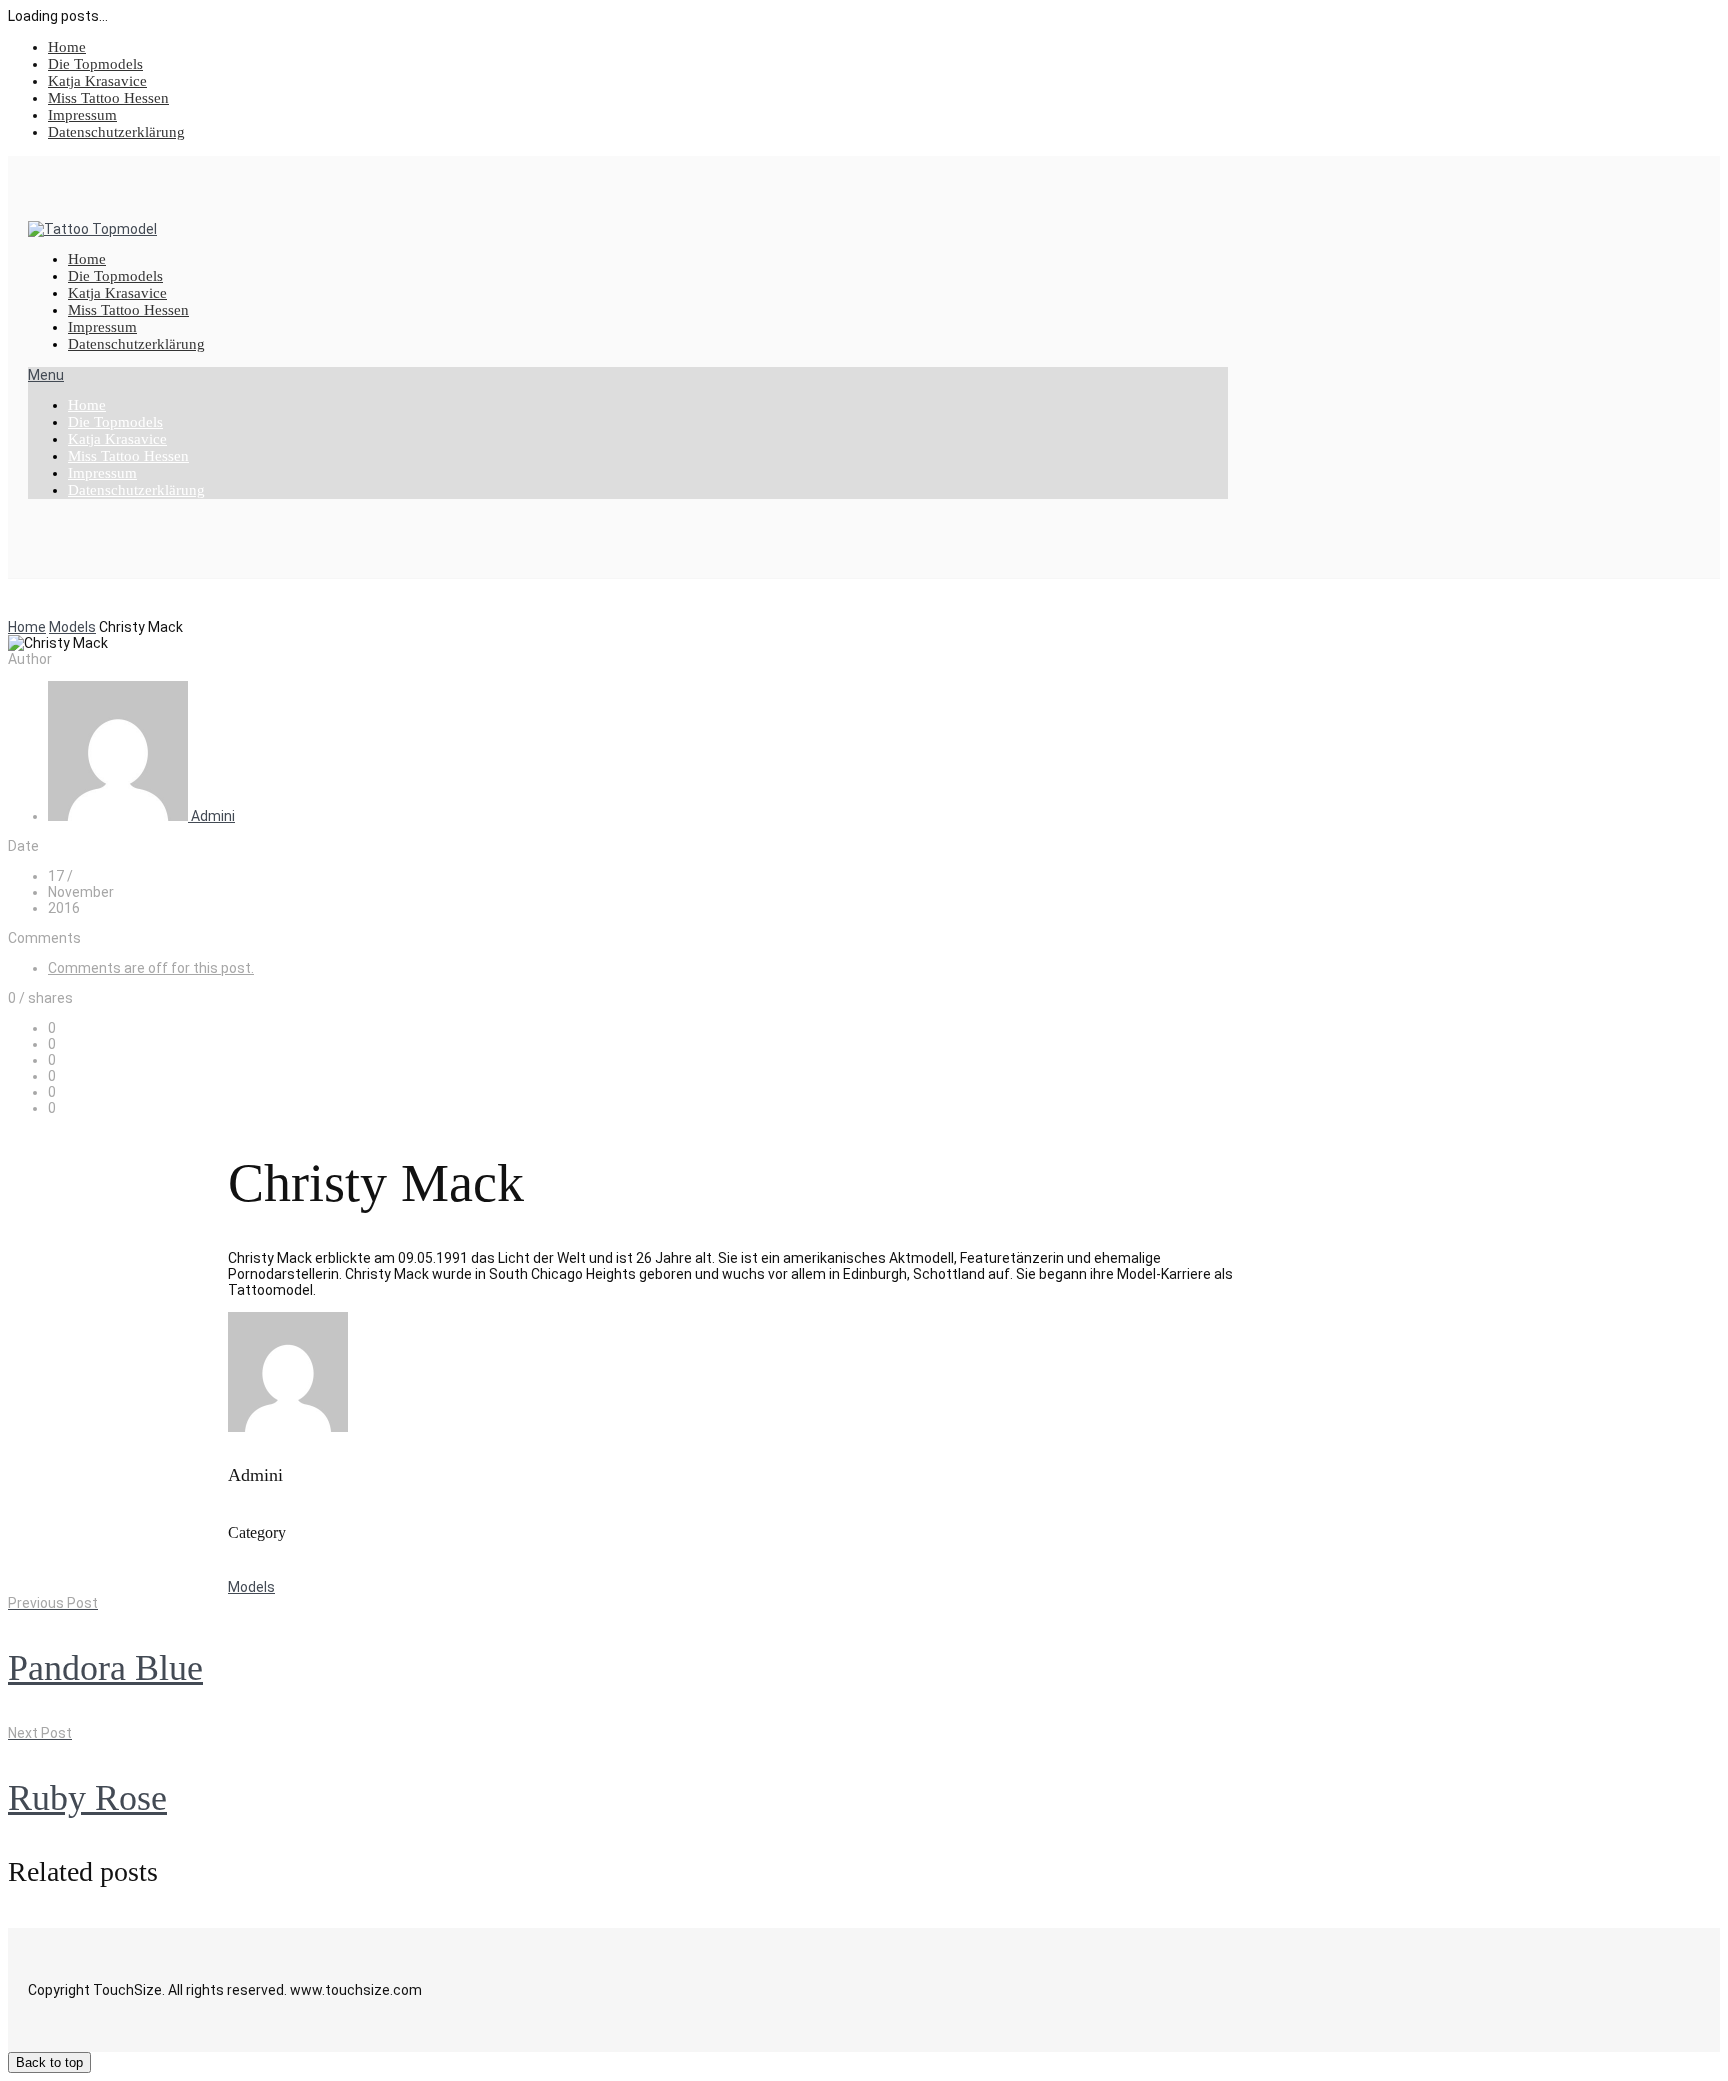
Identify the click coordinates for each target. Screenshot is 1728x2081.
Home (67, 47)
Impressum (82, 115)
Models (72, 627)
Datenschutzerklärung (116, 132)
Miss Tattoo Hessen (108, 98)
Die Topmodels (95, 64)
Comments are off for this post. (151, 968)
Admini (213, 816)
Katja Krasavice (97, 81)
